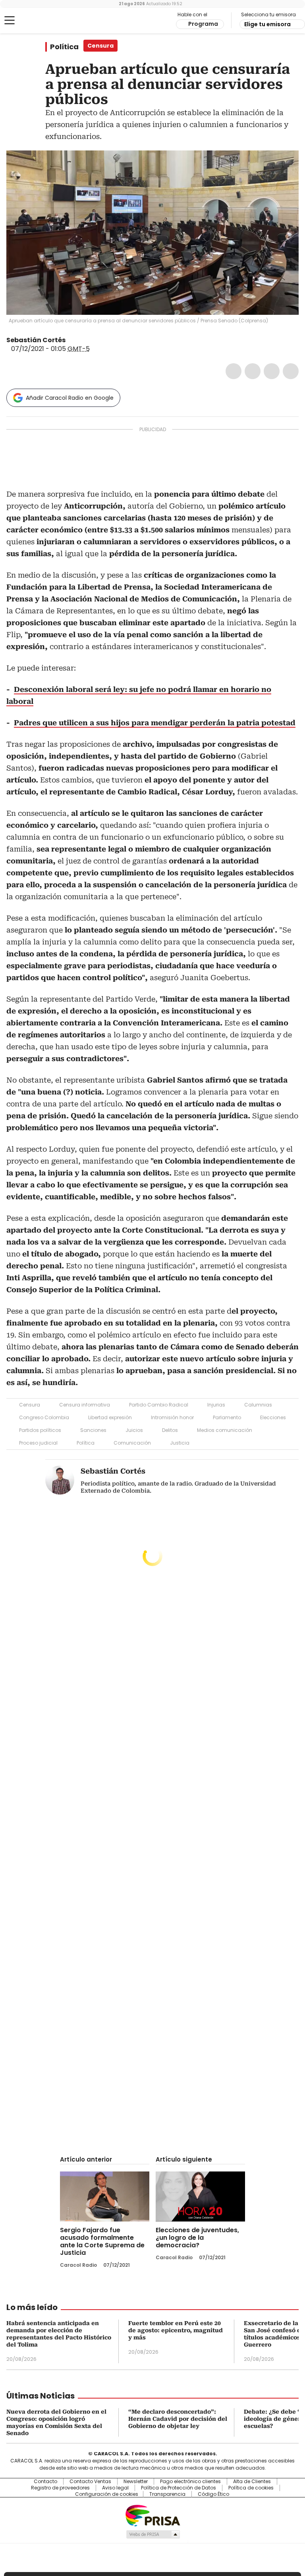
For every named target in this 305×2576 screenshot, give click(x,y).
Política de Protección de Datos (179, 2488)
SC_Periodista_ (71, 340)
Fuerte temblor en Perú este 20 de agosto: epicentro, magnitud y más (176, 2330)
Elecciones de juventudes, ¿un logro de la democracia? (197, 2238)
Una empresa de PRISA (152, 2515)
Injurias (216, 1405)
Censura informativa (85, 1405)
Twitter (253, 371)
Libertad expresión (110, 1417)
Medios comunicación (225, 1430)
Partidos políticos (40, 1430)
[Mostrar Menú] (10, 20)
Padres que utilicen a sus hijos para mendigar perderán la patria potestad (155, 723)
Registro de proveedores (60, 2488)
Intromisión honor (172, 1417)
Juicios (134, 1430)
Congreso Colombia (44, 1417)
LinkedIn (272, 371)
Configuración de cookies (107, 2494)
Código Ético (213, 2494)
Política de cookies (251, 2488)
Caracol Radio (38, 21)
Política (64, 47)
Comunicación (132, 1443)
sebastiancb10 (81, 340)
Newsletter (136, 2482)
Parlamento (227, 1417)
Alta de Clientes (252, 2482)
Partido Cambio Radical (159, 1405)
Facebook (234, 371)
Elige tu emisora (267, 24)
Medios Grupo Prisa (153, 2534)
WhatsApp (291, 371)
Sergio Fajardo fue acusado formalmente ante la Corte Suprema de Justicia (102, 2241)
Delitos (170, 1430)
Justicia (180, 1443)
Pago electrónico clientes (190, 2482)
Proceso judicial (38, 1443)
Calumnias (258, 1405)
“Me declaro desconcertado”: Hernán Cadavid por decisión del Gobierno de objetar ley (178, 2419)
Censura (30, 1405)
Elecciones (273, 1417)
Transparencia (167, 2494)
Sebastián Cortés (36, 340)
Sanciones (93, 1430)
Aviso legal (115, 2488)
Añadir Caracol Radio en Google (70, 398)
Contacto (45, 2482)
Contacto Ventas (90, 2482)
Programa (203, 24)
